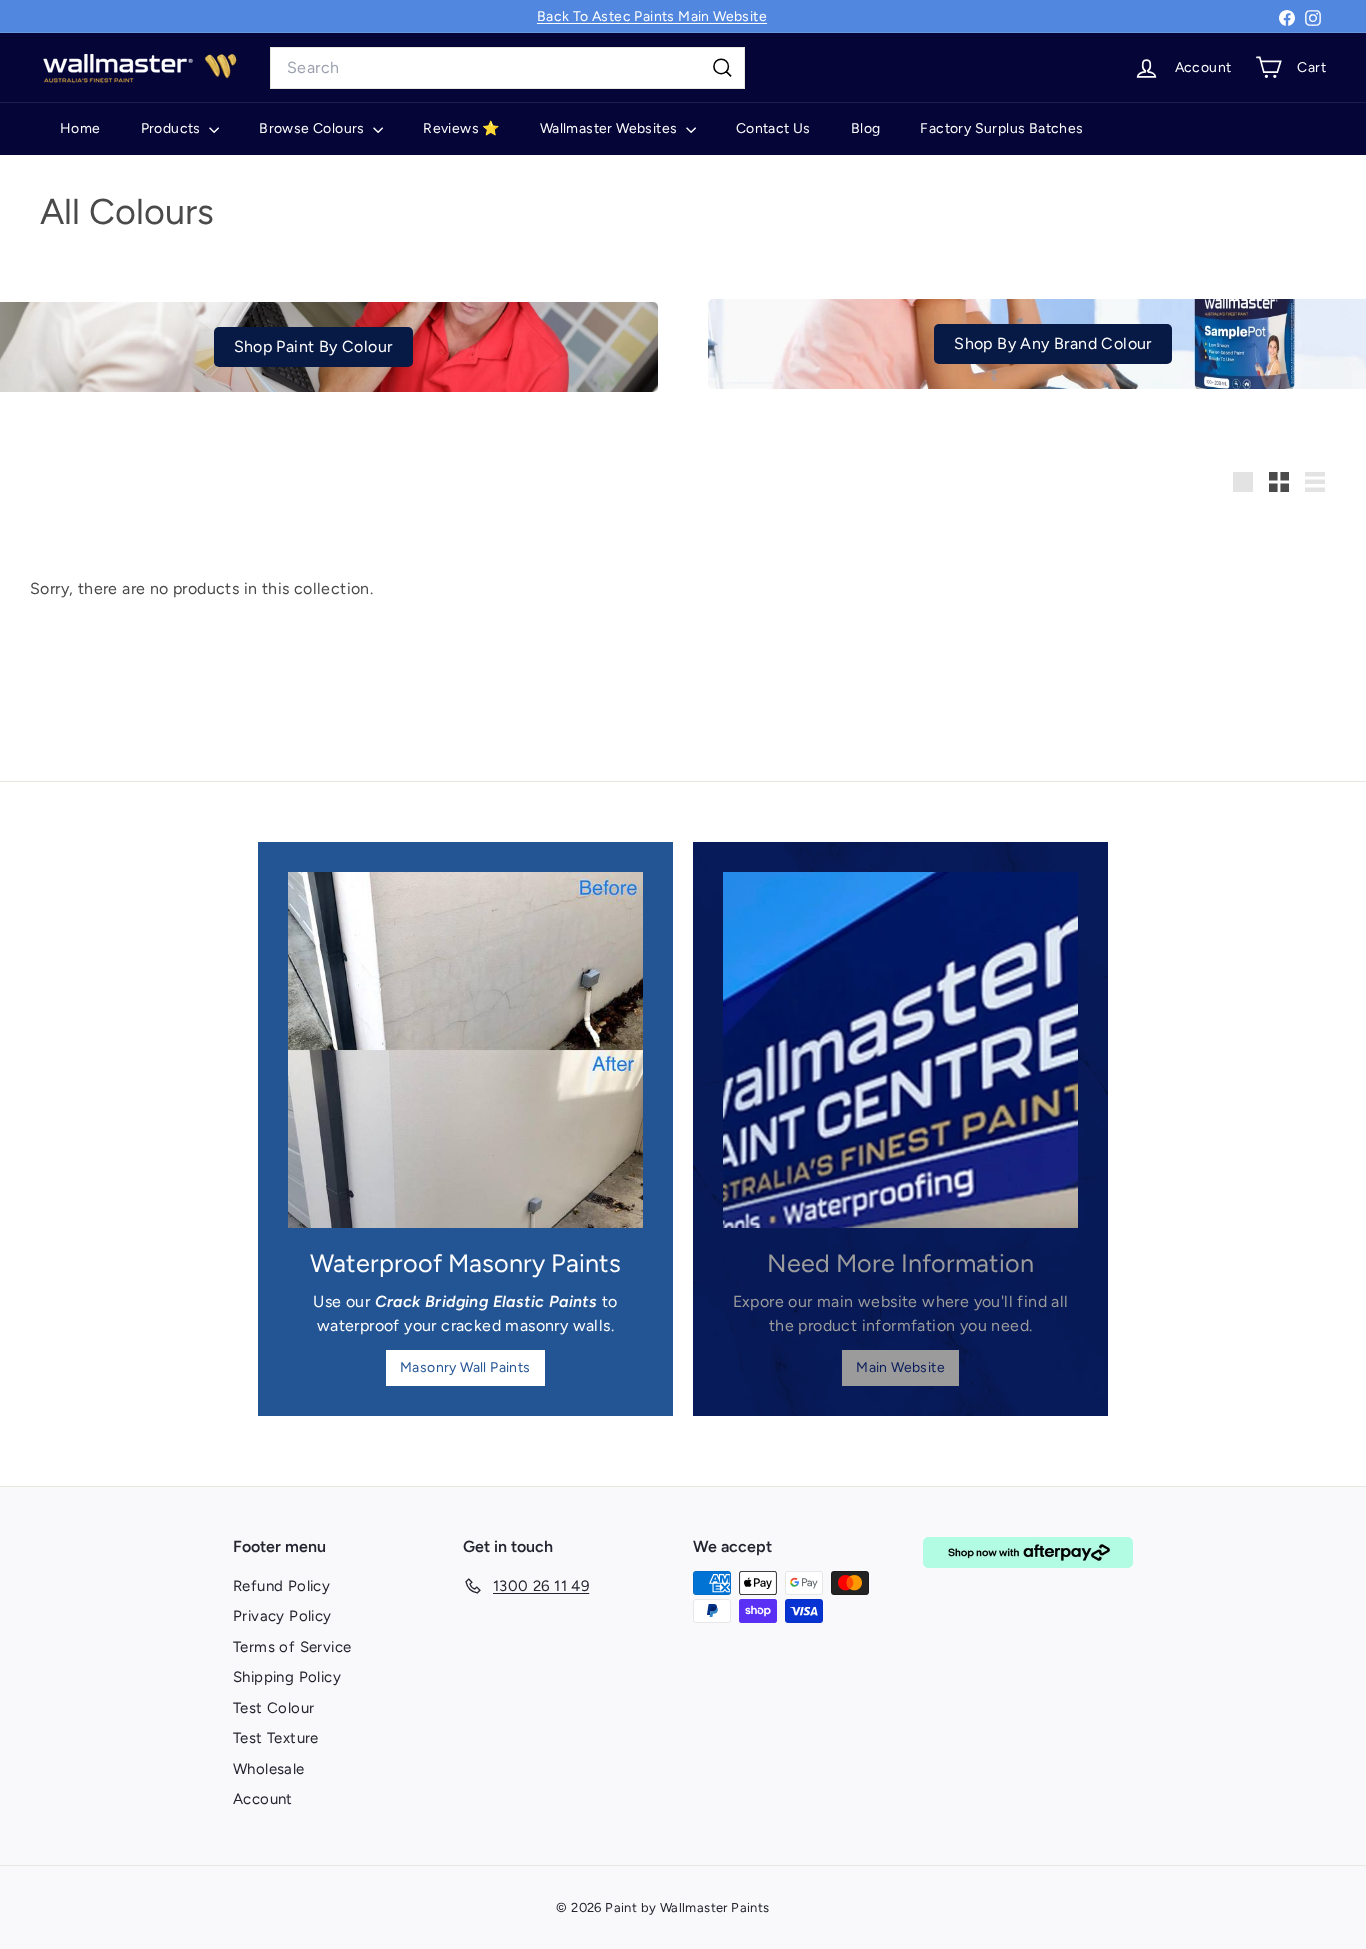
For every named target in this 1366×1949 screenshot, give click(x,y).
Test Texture (276, 1738)
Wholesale (269, 1769)
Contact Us (773, 128)
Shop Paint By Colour (313, 346)
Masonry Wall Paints (465, 1367)
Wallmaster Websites (610, 128)
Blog (866, 128)
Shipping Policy (287, 1677)
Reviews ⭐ (461, 128)
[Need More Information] (900, 1049)
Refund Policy (281, 1586)
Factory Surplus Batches (1001, 128)
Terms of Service (292, 1647)
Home (80, 128)
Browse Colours (313, 128)
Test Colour (273, 1708)
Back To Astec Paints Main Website (652, 16)
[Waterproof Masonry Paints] (465, 1049)
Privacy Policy (282, 1616)
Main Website (900, 1367)
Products (173, 128)
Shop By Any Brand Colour (1053, 343)
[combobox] (507, 68)
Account (263, 1799)
